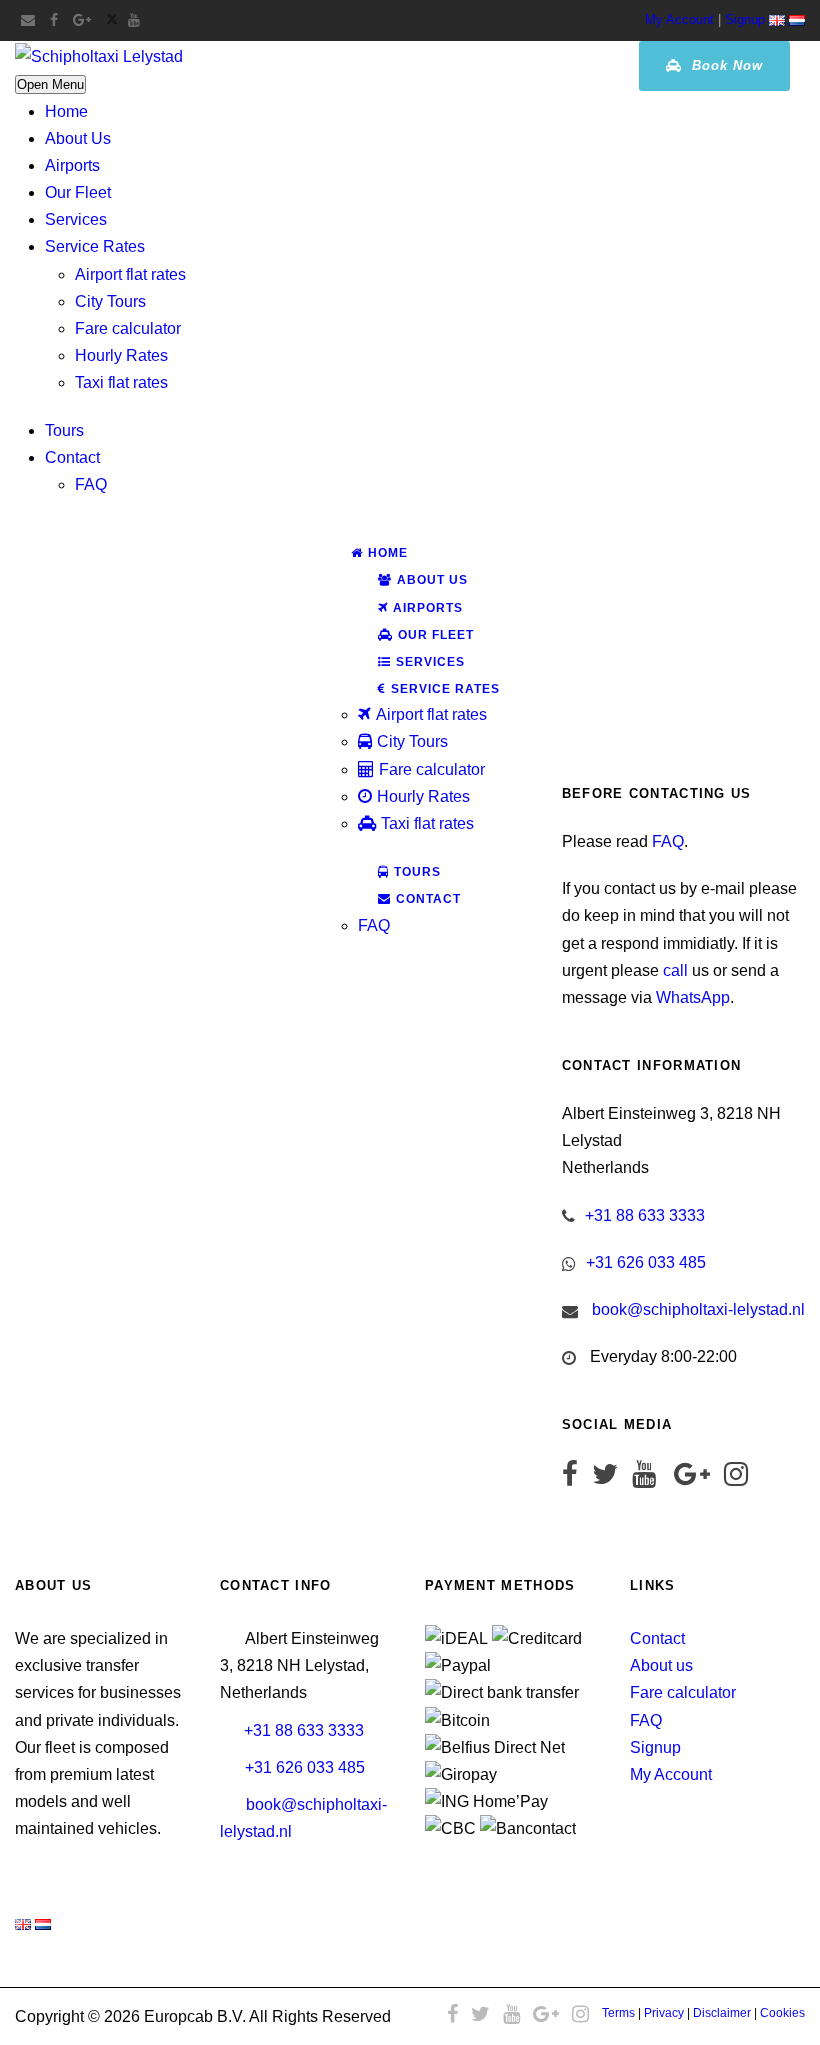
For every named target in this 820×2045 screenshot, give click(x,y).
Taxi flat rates (121, 382)
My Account (679, 19)
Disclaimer (722, 2013)
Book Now (725, 65)
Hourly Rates (121, 355)
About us (661, 1665)
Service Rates (95, 246)
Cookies (782, 2013)
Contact (72, 457)
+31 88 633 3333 (645, 1215)
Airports (72, 165)
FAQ (91, 484)
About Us (78, 138)
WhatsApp (693, 997)
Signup (745, 19)
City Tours (110, 301)
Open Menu (50, 84)
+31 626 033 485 (646, 1262)
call (675, 970)
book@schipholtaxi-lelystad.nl (698, 1309)
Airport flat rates (130, 274)
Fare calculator (128, 328)
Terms (618, 2013)
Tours (64, 430)
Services (76, 219)
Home (66, 111)
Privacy (664, 2013)
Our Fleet (78, 192)
